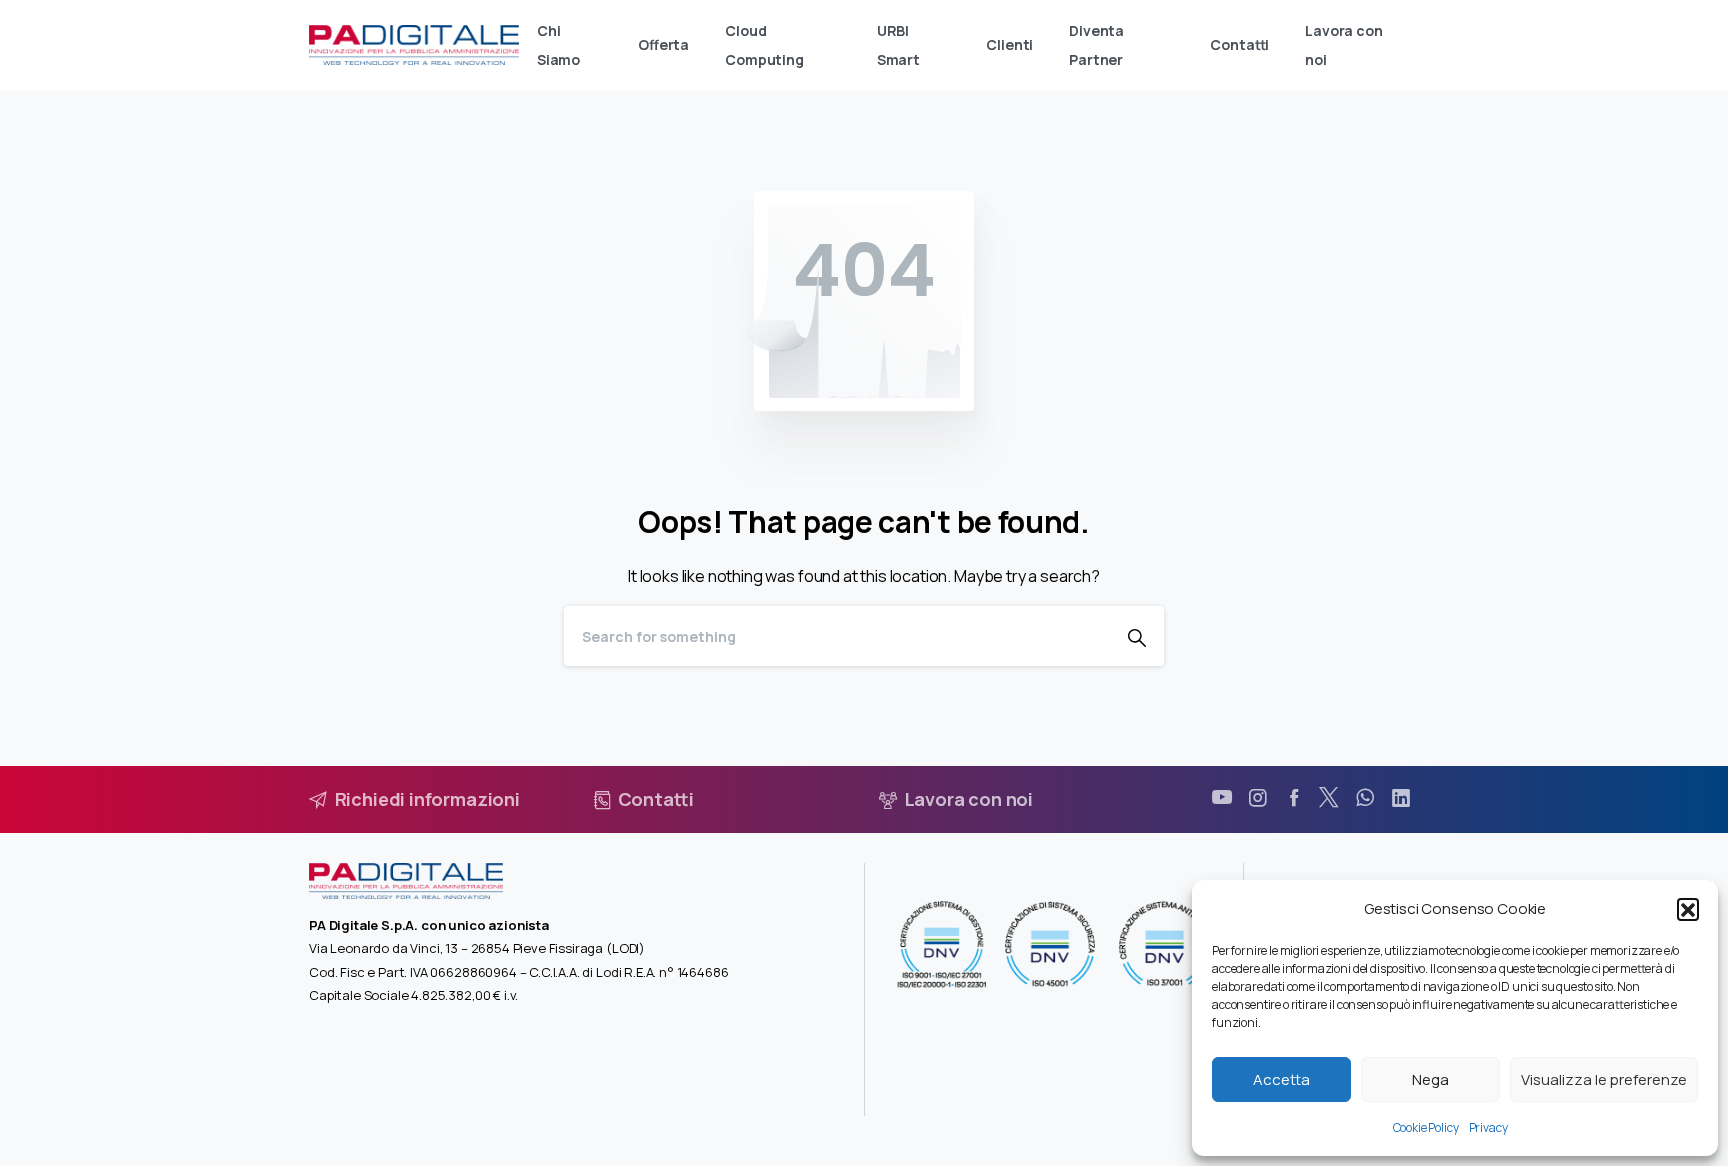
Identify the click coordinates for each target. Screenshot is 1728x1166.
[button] (1688, 909)
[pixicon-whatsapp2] (1365, 798)
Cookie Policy (1426, 1127)
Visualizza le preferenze (1604, 1079)
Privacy (1488, 1127)
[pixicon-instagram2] (1258, 798)
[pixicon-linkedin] (1401, 798)
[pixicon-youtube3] (1222, 798)
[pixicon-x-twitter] (1329, 798)
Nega (1430, 1079)
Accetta (1281, 1079)
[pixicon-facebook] (1294, 798)
